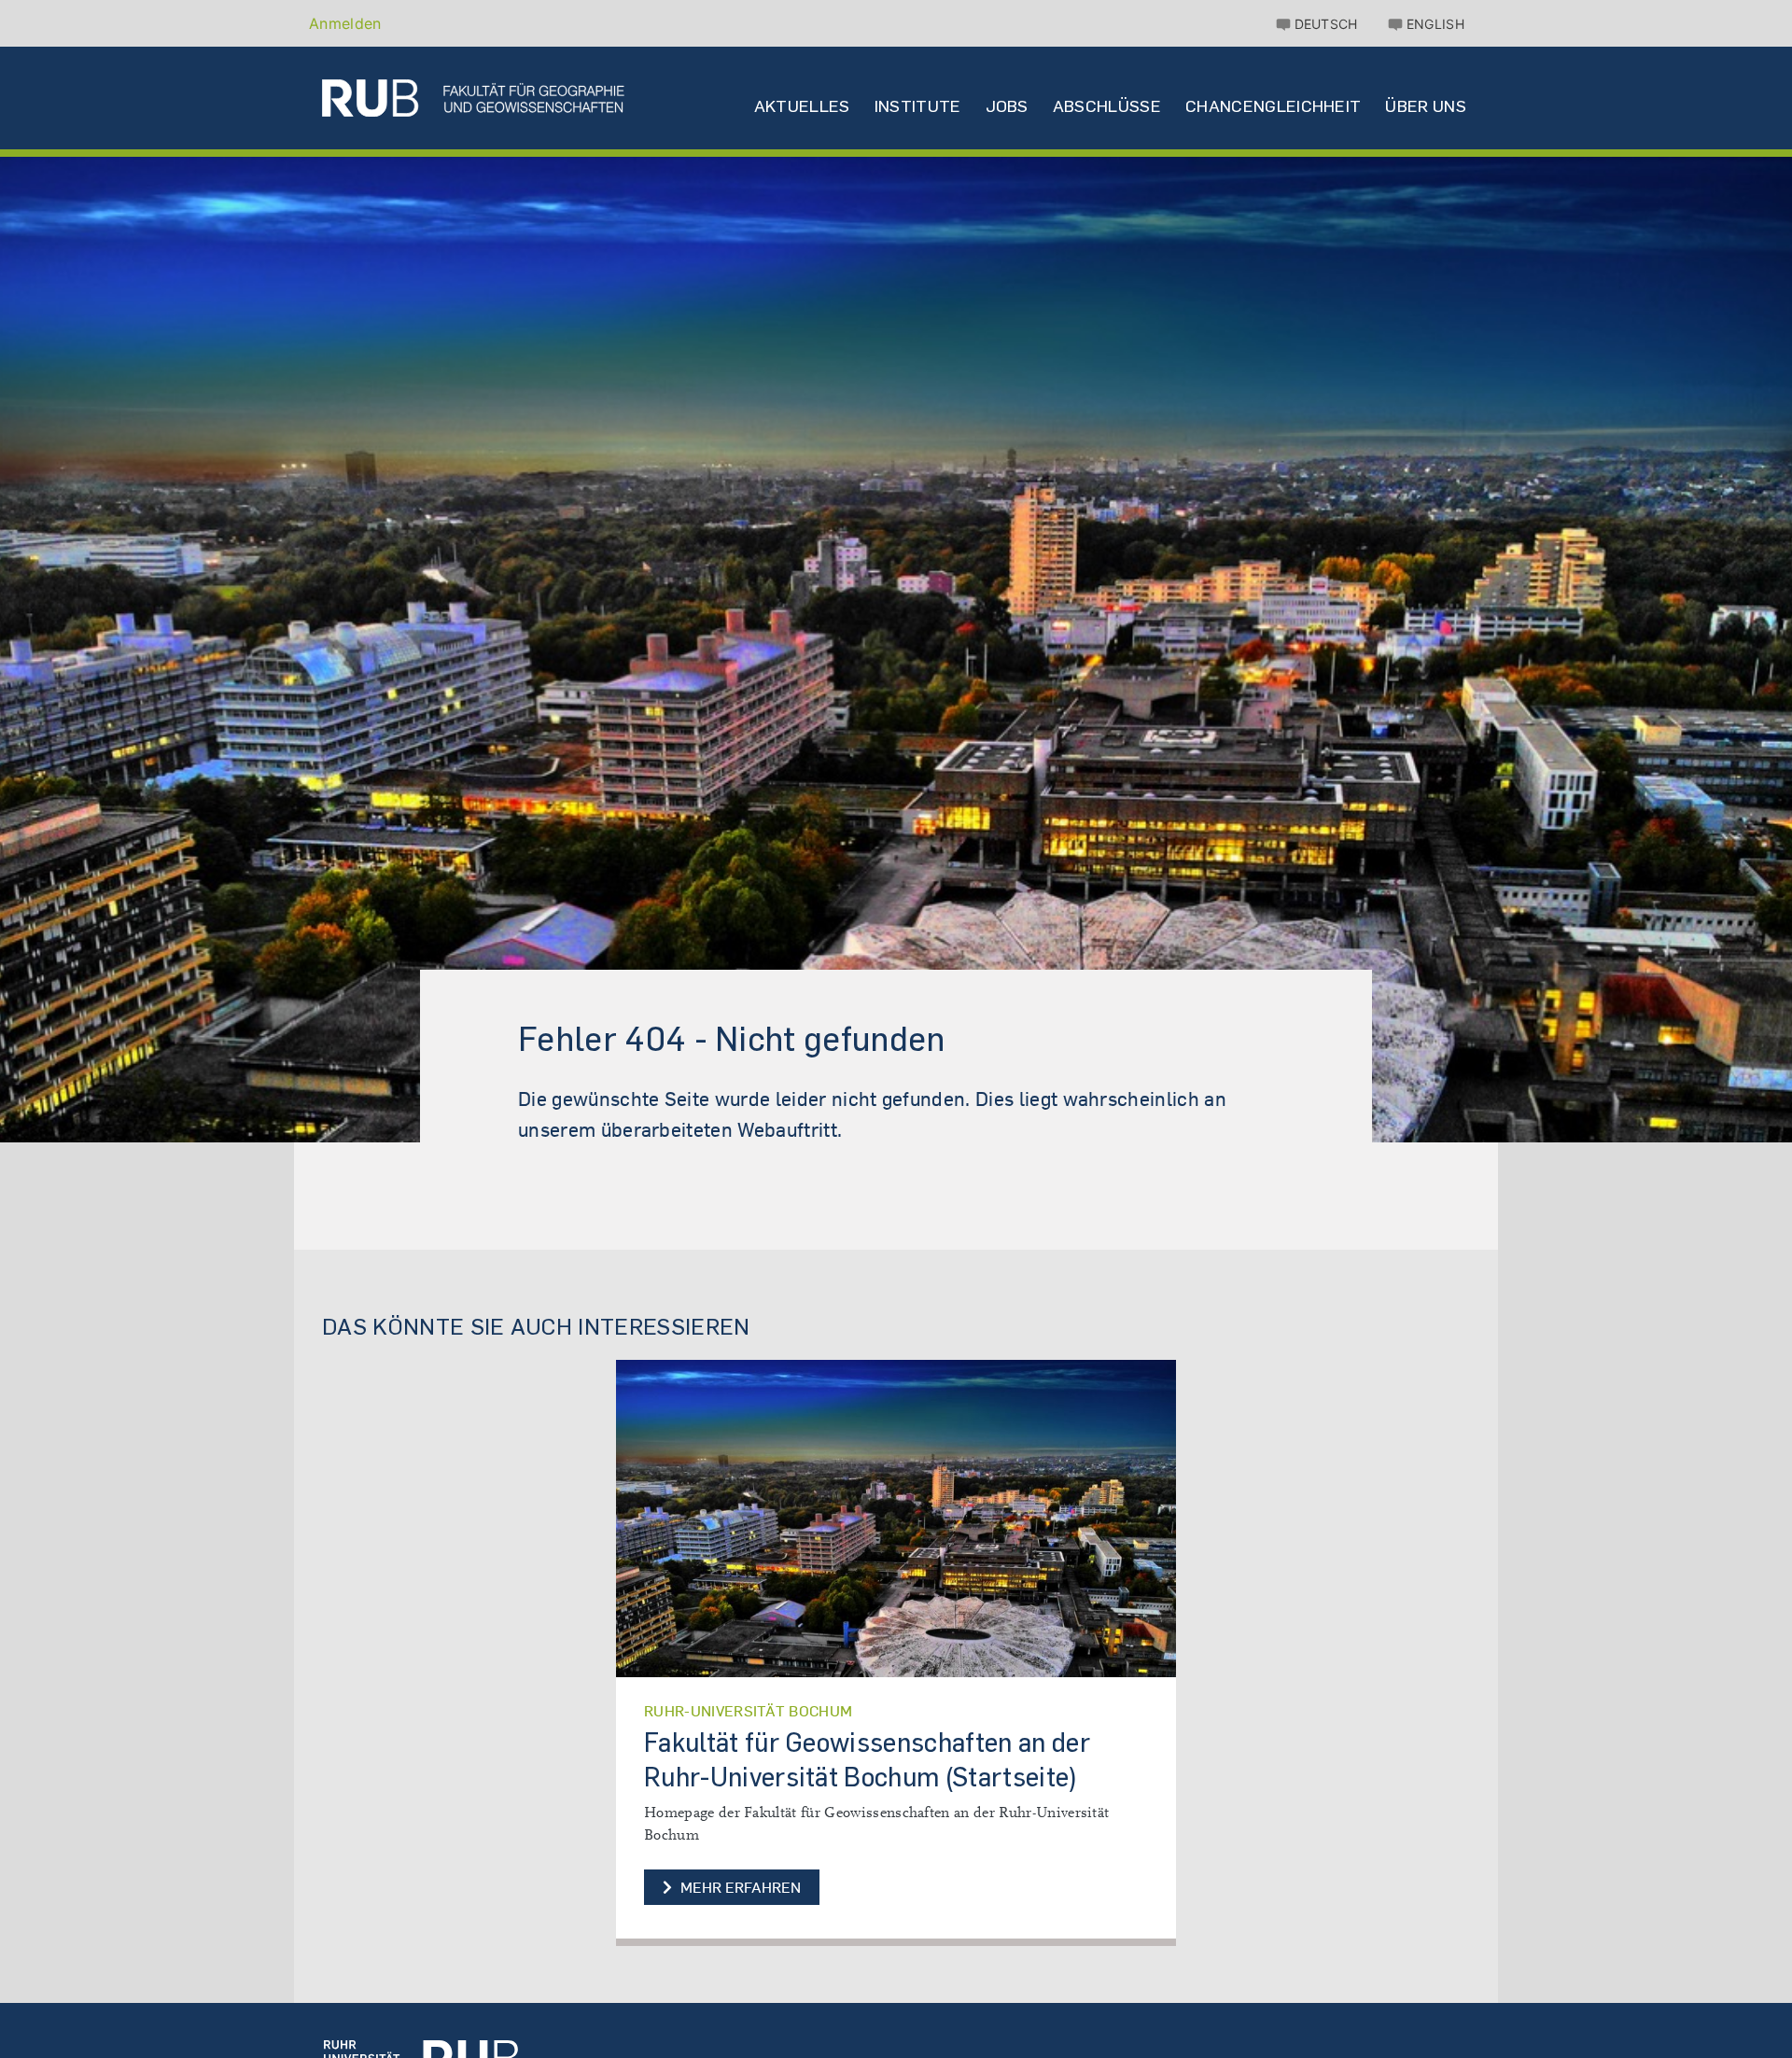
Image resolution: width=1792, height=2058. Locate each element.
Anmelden (345, 23)
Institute (918, 106)
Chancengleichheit (1273, 106)
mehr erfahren (739, 1887)
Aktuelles (802, 106)
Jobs (1007, 106)
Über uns (1426, 106)
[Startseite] (473, 98)
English (1435, 24)
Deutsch (1326, 24)
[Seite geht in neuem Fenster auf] (896, 1519)
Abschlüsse (1107, 106)
